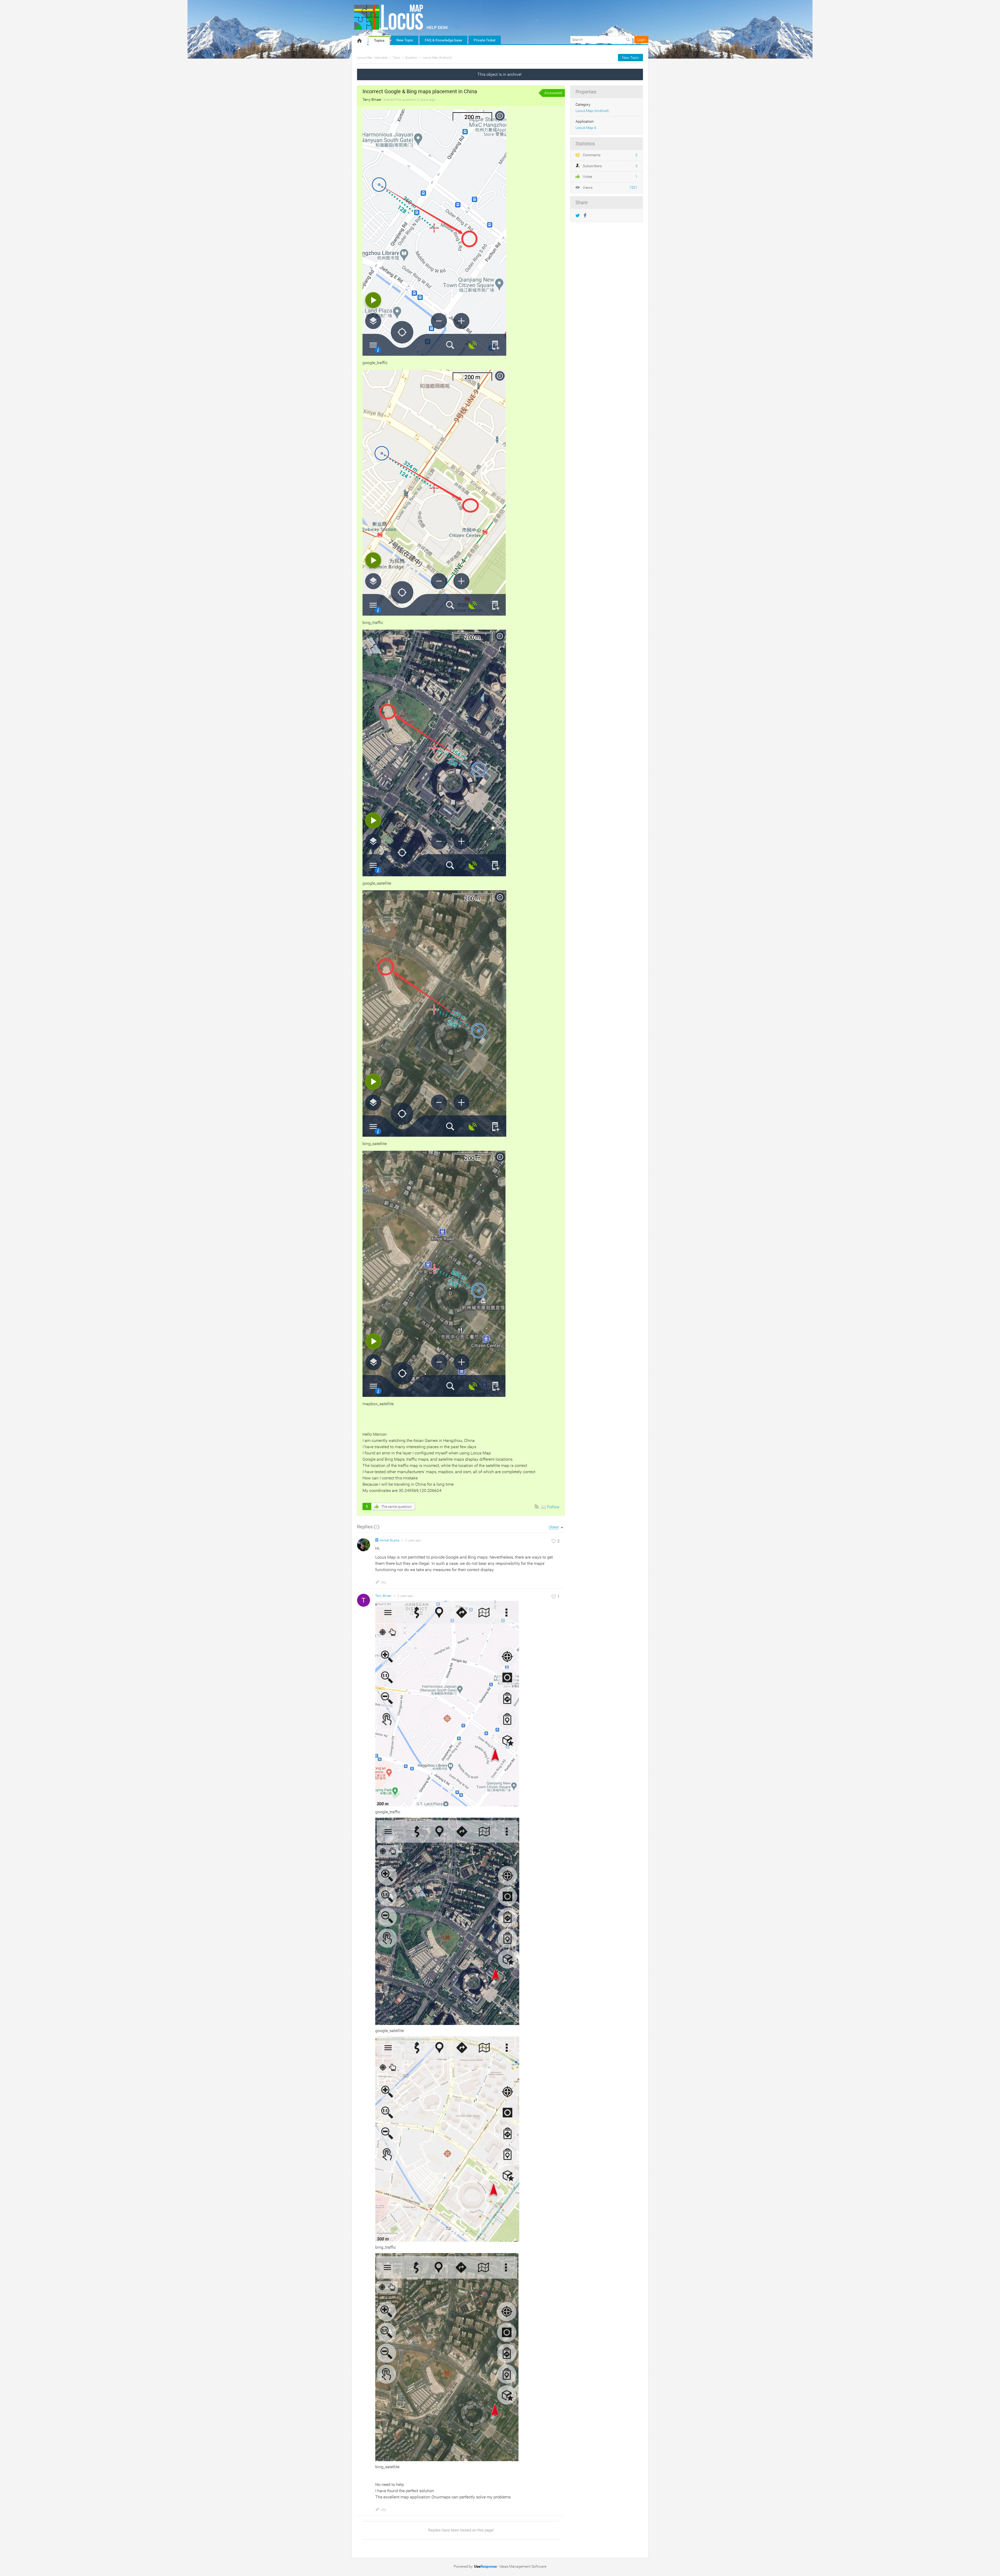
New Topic (405, 40)
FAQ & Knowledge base (443, 40)
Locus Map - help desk (372, 58)
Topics (379, 40)
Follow (553, 1507)
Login (641, 40)
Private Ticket (485, 40)
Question (411, 58)
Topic (396, 58)
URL (384, 1583)
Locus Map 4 (586, 128)
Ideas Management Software (523, 2566)
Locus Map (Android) (437, 58)
